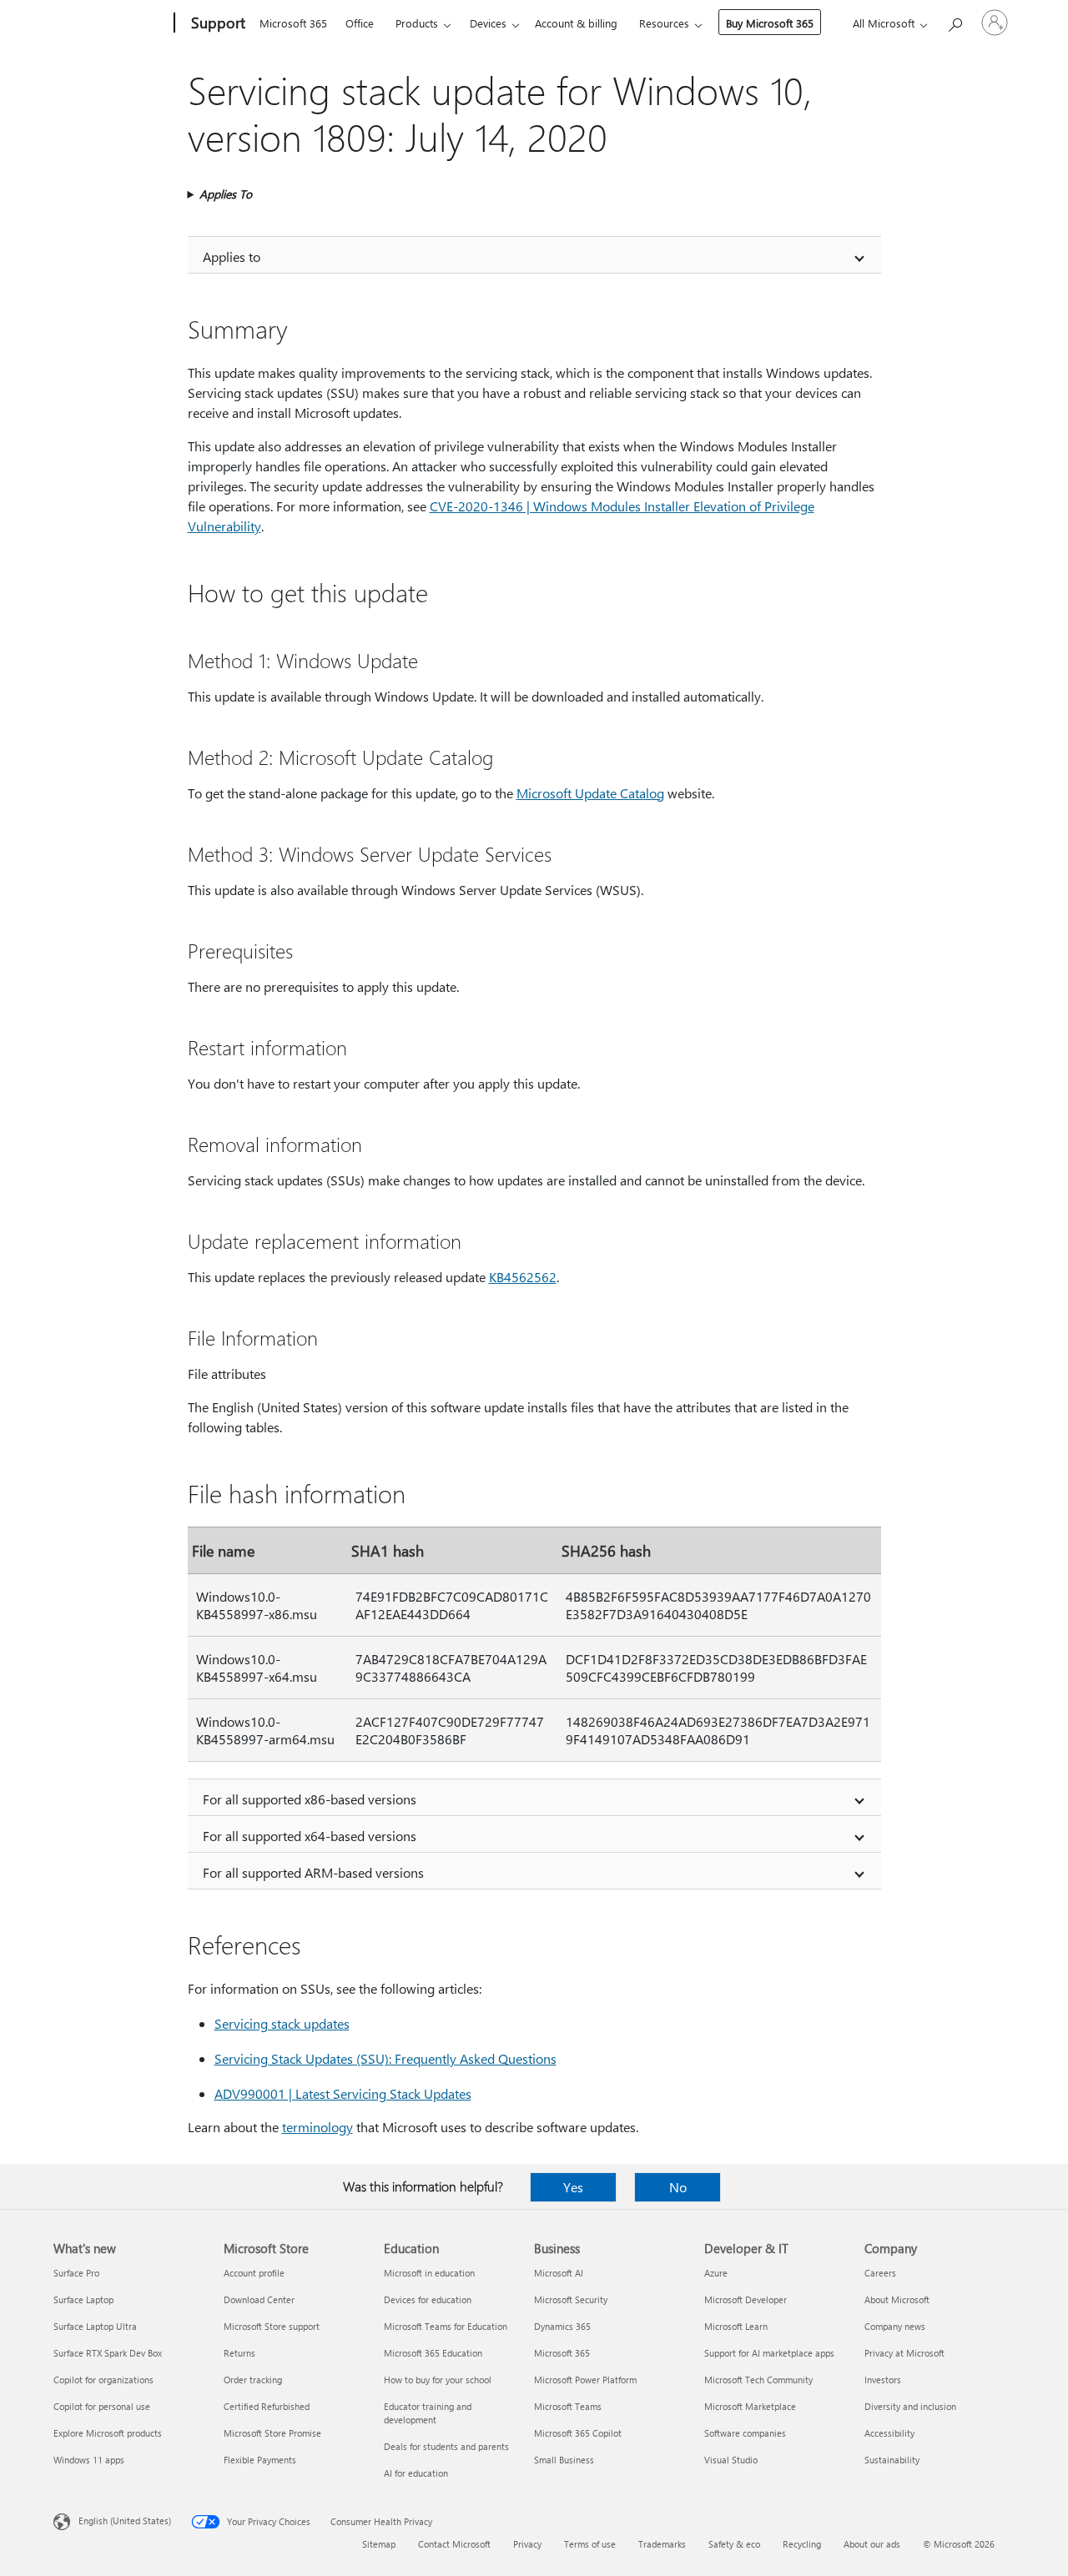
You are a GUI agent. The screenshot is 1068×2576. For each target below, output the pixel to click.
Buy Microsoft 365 (770, 23)
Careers (880, 2273)
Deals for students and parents (446, 2446)
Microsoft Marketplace (750, 2406)
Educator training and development (428, 2413)
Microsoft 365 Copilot (578, 2433)
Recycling (802, 2544)
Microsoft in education (429, 2273)
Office (360, 23)
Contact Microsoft (454, 2544)
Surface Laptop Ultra (95, 2326)
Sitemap (379, 2544)
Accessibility (889, 2433)
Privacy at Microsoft (904, 2353)
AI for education (416, 2473)
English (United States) (125, 2521)
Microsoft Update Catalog (590, 793)
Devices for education (428, 2299)
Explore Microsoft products (108, 2433)
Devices (488, 23)
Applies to (232, 257)
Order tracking (253, 2380)
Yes (573, 2187)
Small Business (564, 2460)
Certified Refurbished (267, 2406)
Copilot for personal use (102, 2406)
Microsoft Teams (568, 2406)
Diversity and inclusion (910, 2406)
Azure (716, 2273)
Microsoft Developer (746, 2299)
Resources (664, 23)
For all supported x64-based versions (310, 1836)
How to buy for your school (438, 2380)
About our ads (872, 2544)
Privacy (527, 2544)
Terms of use (590, 2544)
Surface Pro (76, 2273)
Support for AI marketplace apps (769, 2353)
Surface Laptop (83, 2299)
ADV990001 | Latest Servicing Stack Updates (343, 2093)
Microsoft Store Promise (272, 2433)
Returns (239, 2353)
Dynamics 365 (562, 2326)
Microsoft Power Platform (585, 2380)
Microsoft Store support (272, 2326)
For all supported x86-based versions (310, 1799)
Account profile (254, 2273)
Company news (895, 2326)
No (678, 2187)
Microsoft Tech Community (758, 2380)
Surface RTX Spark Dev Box (108, 2353)
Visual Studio (731, 2460)
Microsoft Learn (736, 2326)
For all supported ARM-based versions (313, 1872)
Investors (883, 2380)
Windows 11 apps (89, 2460)
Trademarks (662, 2544)
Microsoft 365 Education (433, 2353)
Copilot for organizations (103, 2380)
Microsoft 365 (293, 23)
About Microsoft (897, 2299)
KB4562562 (523, 1277)
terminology (317, 2127)
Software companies (745, 2433)
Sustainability (892, 2460)
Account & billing (576, 23)
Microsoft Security (571, 2299)
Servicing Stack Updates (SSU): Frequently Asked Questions (385, 2058)
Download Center (259, 2299)
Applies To (226, 194)
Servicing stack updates (282, 2023)
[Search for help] (955, 21)
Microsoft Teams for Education (446, 2326)
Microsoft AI (559, 2273)
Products (417, 23)
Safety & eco (734, 2544)
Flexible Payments (260, 2460)
